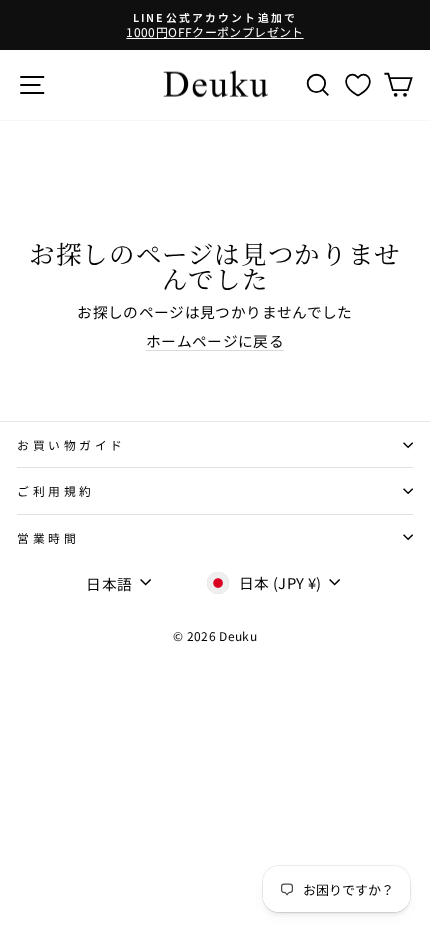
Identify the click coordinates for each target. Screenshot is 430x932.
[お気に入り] (358, 84)
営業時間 (48, 537)
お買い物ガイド (71, 444)
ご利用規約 (56, 490)
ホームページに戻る (215, 341)
